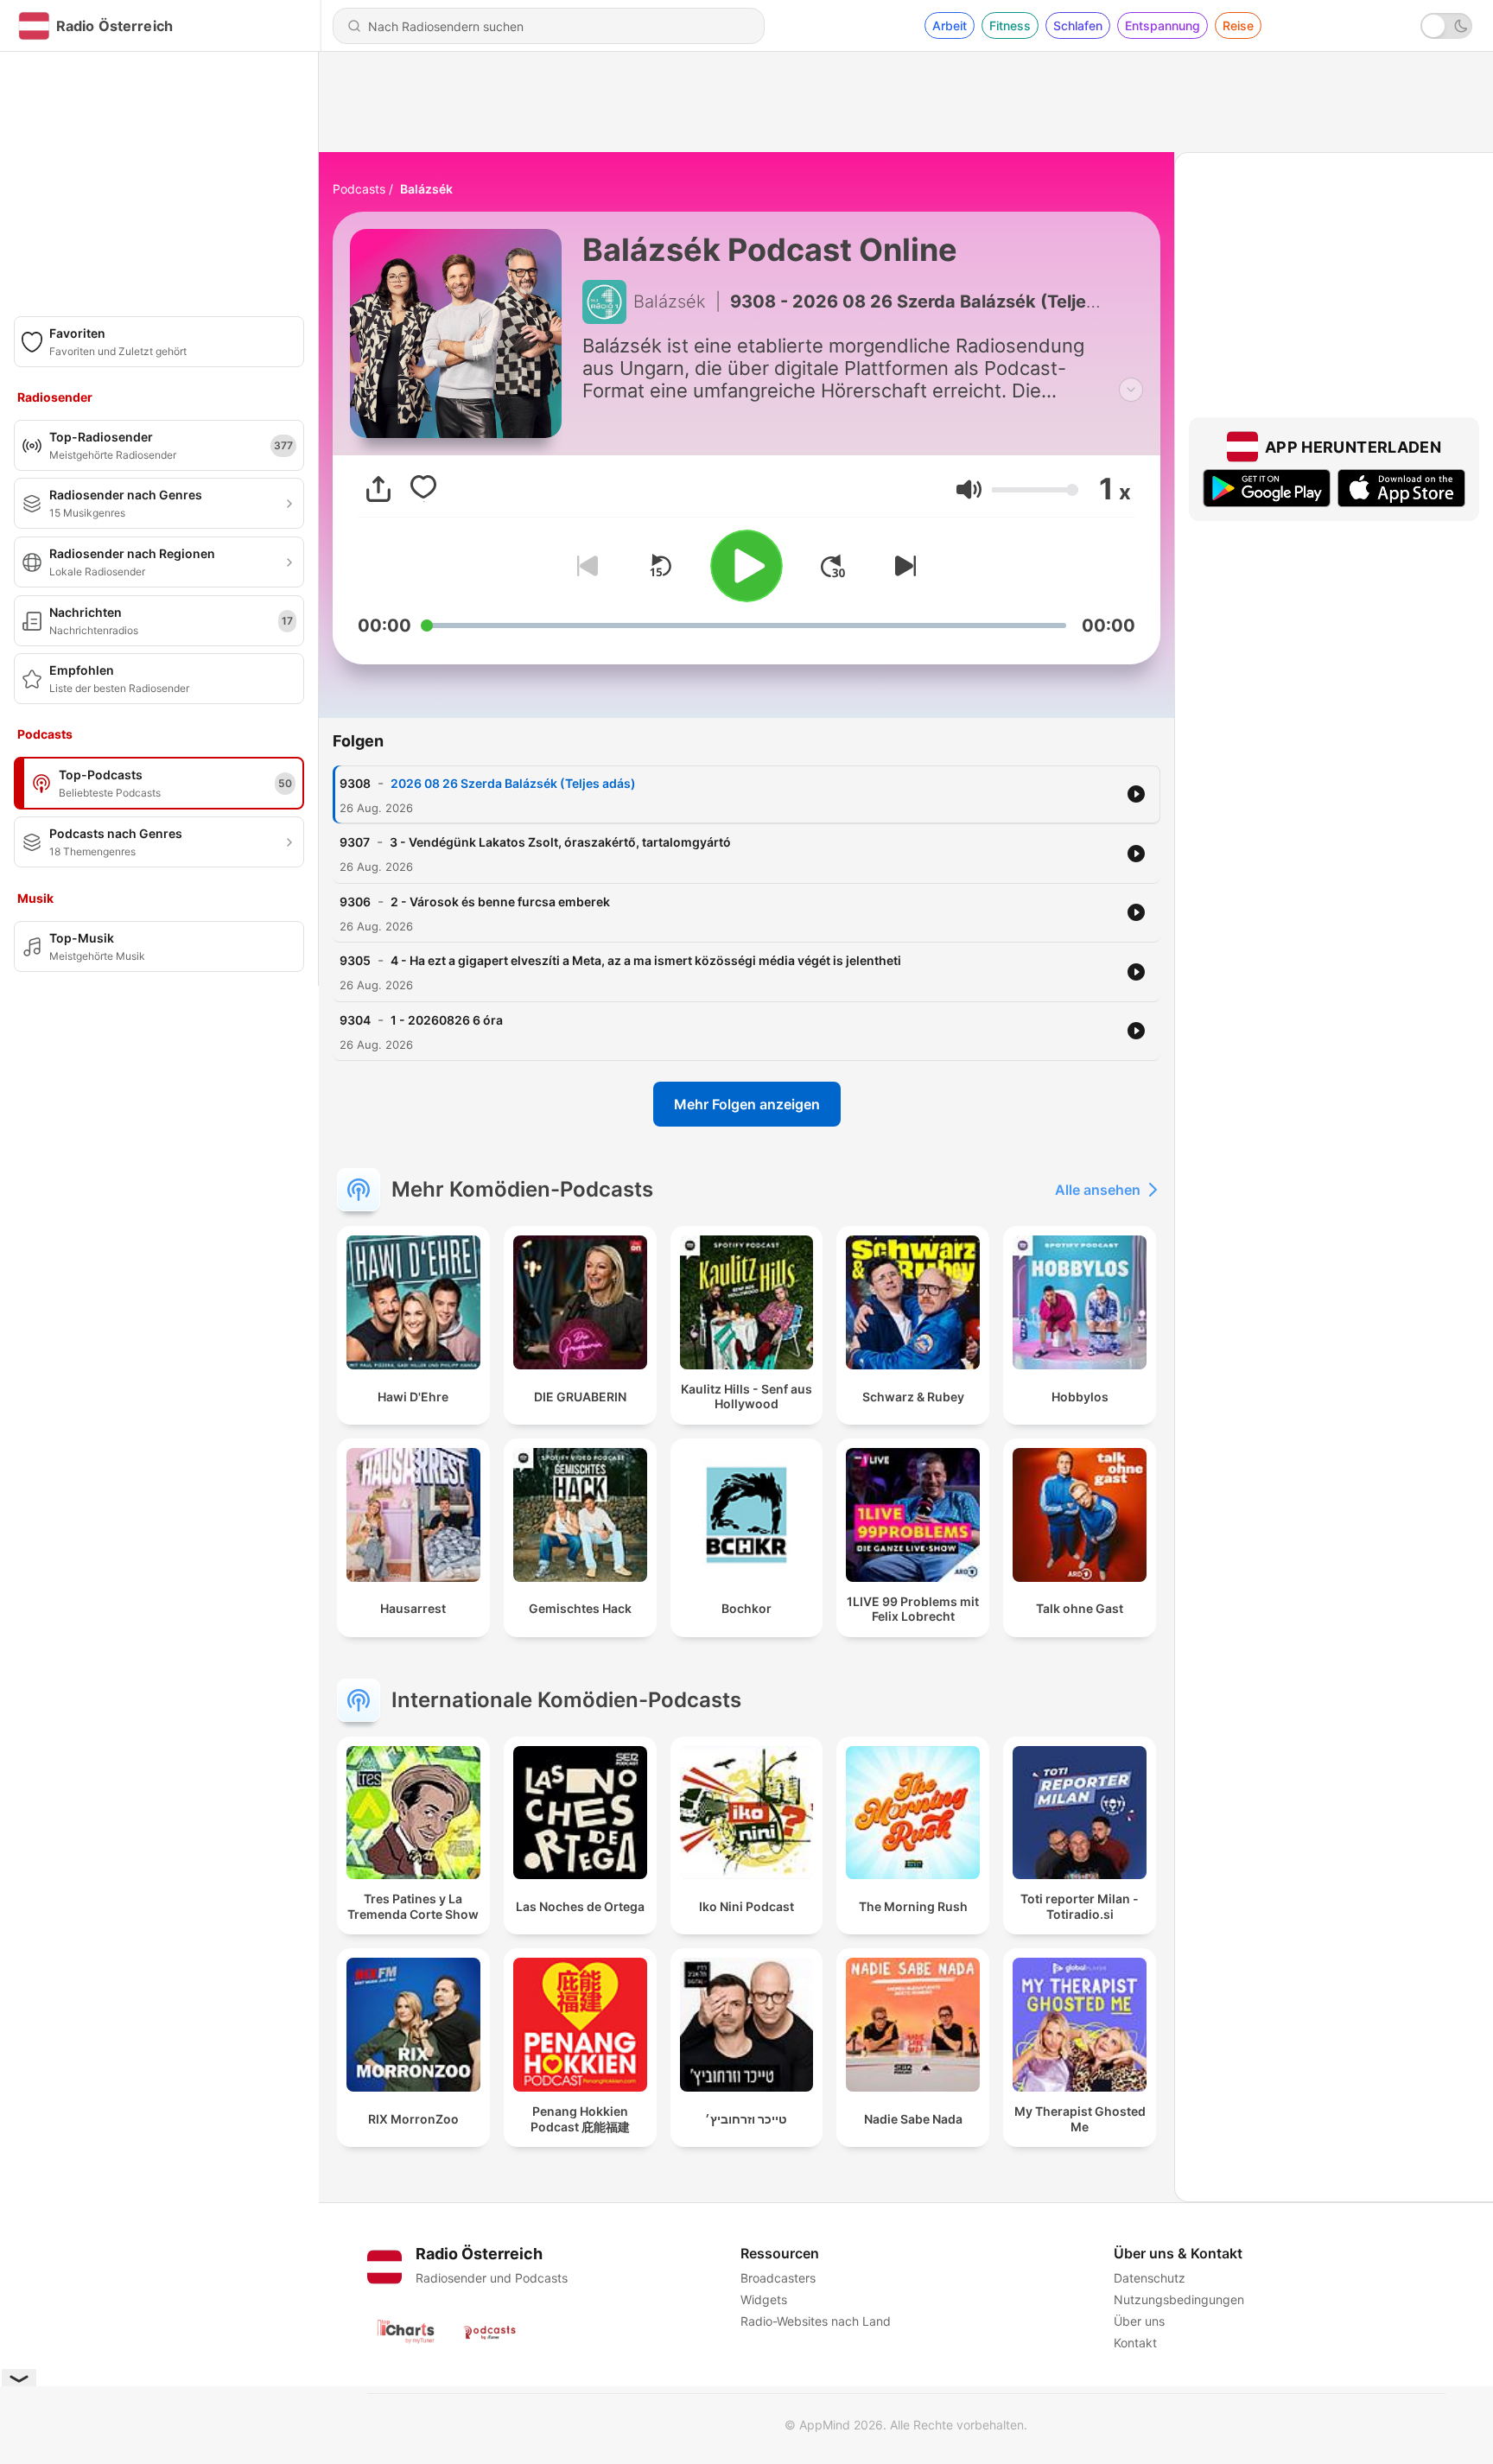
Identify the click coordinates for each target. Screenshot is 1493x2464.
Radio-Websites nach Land (816, 2321)
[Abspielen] (746, 566)
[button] (969, 489)
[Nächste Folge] (902, 566)
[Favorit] (423, 489)
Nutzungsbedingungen (1179, 2299)
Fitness (1010, 25)
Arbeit (950, 25)
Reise (1238, 25)
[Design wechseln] (1446, 26)
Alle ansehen (1098, 1190)
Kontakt (1135, 2343)
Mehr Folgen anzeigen (747, 1104)
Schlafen (1078, 25)
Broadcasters (778, 2278)
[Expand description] (1131, 390)
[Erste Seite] (833, 566)
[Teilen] (378, 489)
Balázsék (426, 189)
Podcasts (359, 189)
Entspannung (1163, 25)
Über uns (1139, 2321)
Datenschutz (1150, 2278)
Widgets (764, 2299)
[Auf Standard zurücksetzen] (660, 566)
